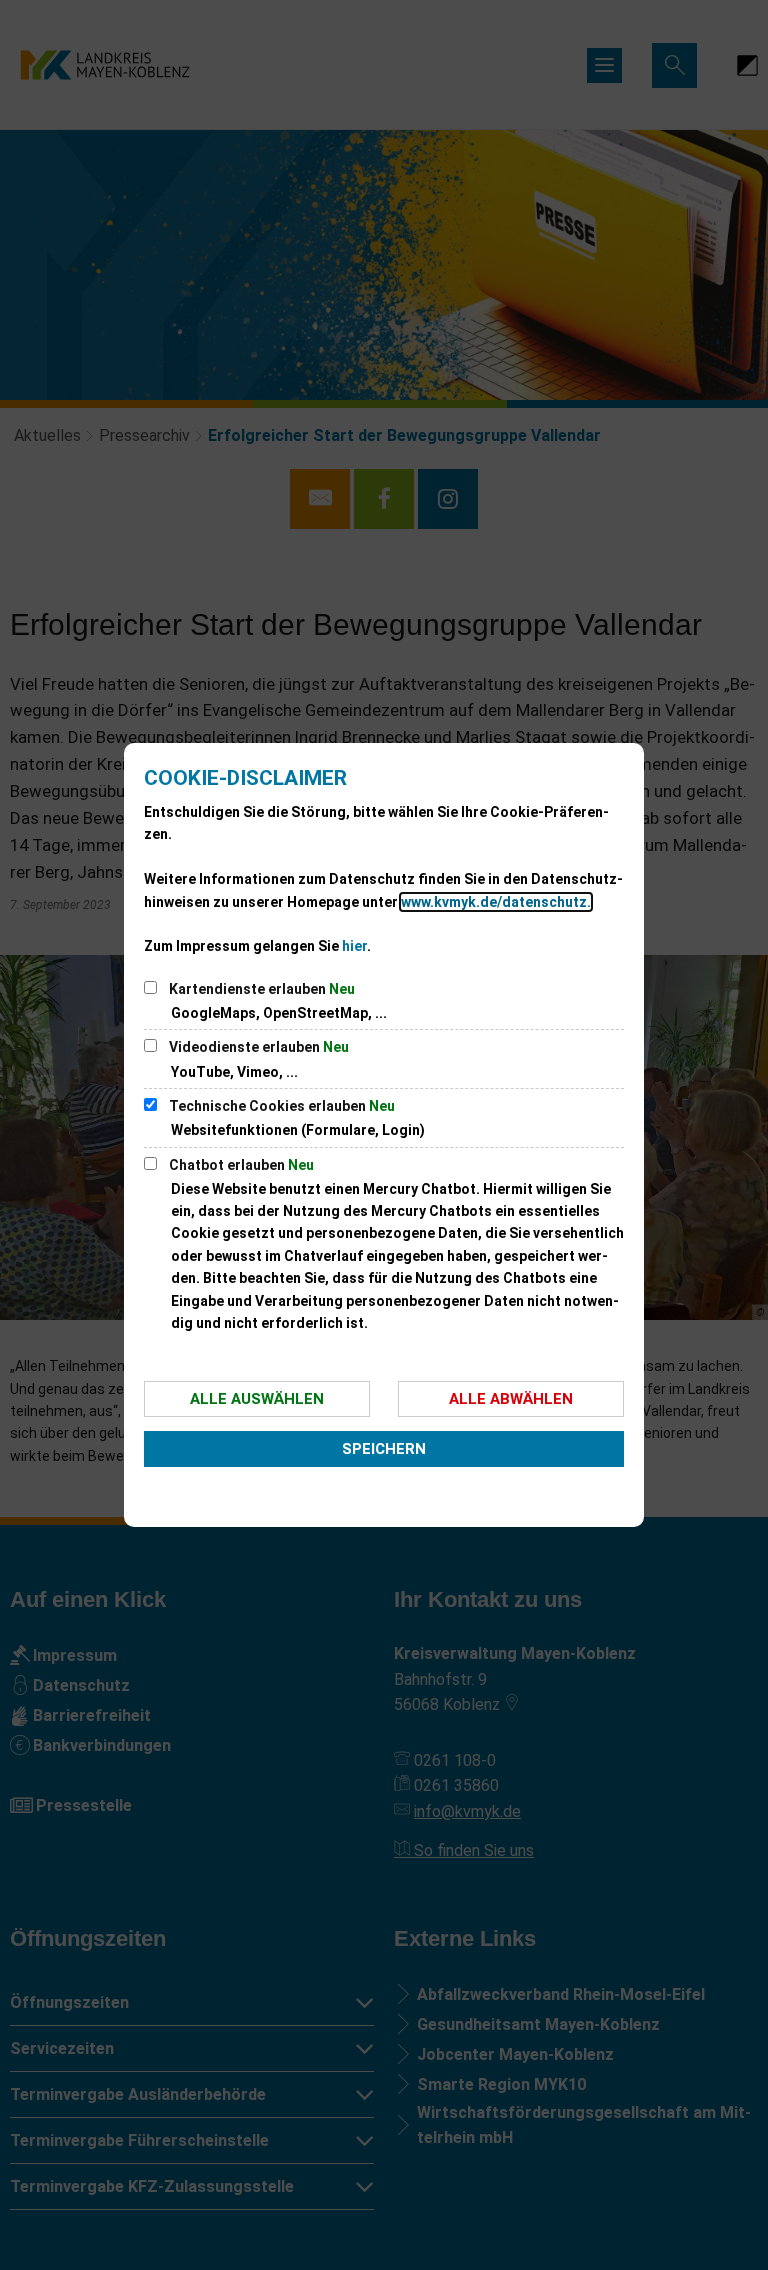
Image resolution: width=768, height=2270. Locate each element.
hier (354, 946)
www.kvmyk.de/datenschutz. (496, 902)
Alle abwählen (511, 1399)
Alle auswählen (257, 1399)
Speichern (384, 1449)
